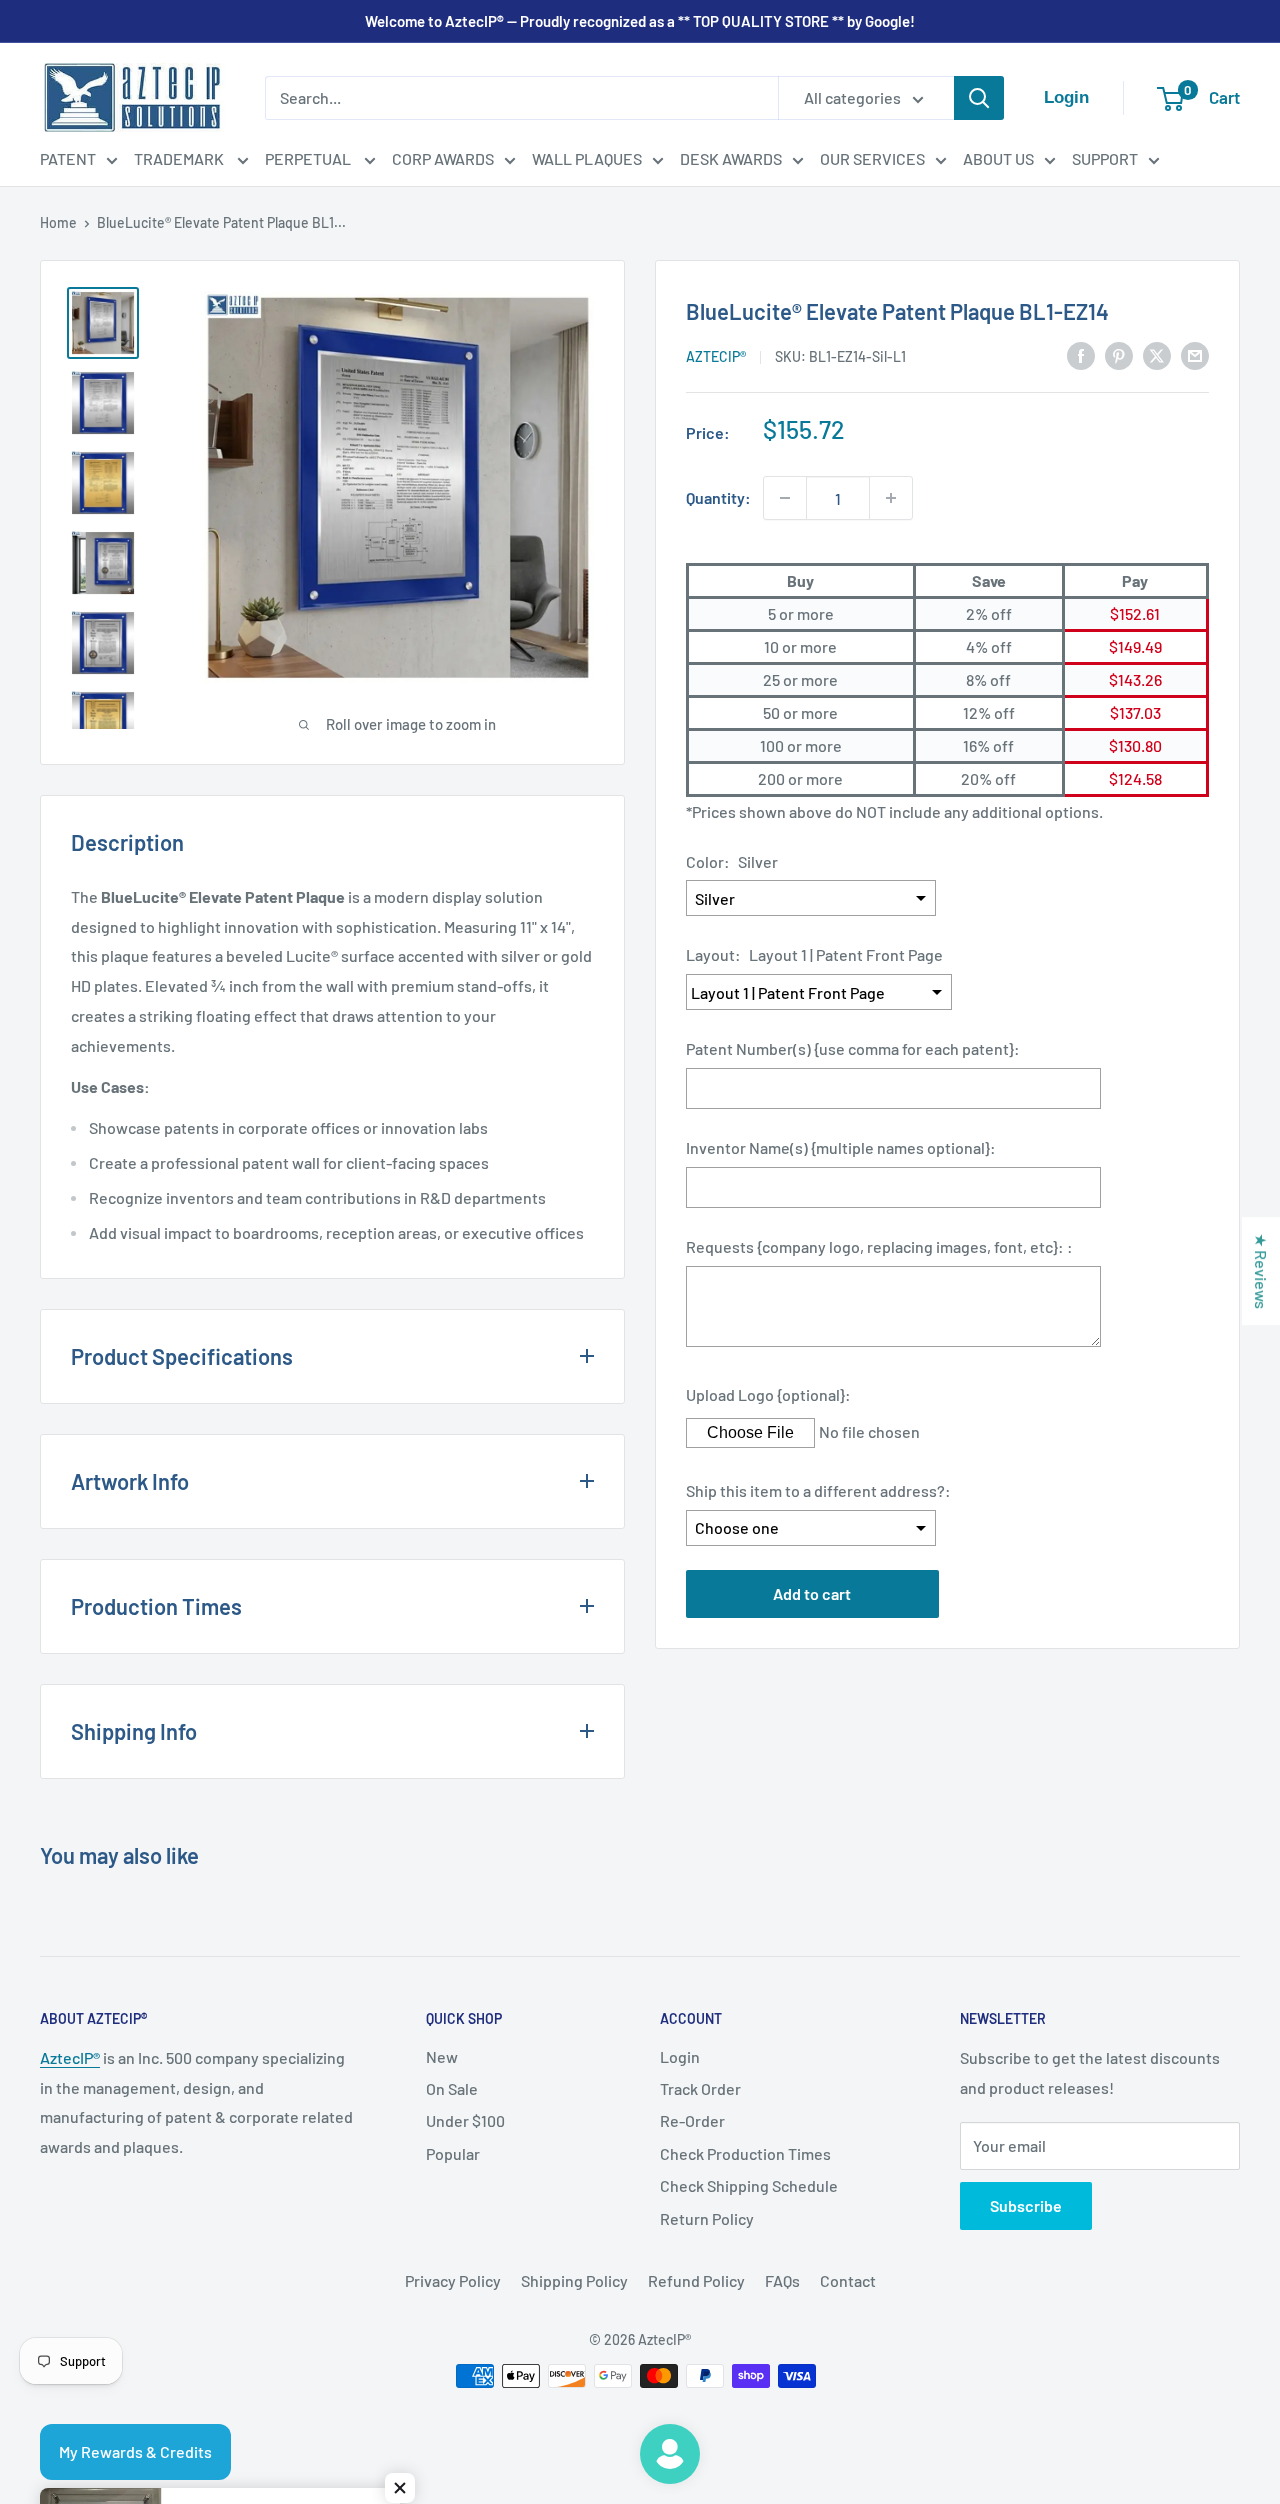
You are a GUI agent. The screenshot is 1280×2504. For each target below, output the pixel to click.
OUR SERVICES (872, 158)
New (442, 2056)
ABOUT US (998, 158)
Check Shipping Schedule (749, 2185)
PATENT (68, 158)
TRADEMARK (180, 158)
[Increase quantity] (891, 498)
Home (58, 222)
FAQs (782, 2280)
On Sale (452, 2088)
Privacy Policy (453, 2280)
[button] (400, 2488)
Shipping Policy (574, 2280)
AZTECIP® (716, 356)
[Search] (979, 98)
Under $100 (465, 2120)
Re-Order (692, 2120)
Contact (848, 2280)
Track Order (700, 2088)
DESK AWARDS (731, 158)
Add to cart (812, 1593)
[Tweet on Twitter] (1157, 354)
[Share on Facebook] (1081, 354)
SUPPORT (1105, 158)
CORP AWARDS (443, 158)
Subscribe (1026, 2205)
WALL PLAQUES (587, 158)
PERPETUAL (309, 158)
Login (680, 2056)
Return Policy (707, 2218)
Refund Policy (696, 2280)
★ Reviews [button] (1261, 1271)
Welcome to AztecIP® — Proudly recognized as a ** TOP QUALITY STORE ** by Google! (640, 21)
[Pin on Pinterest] (1119, 354)
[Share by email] (1195, 354)
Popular (453, 2153)
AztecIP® (70, 2057)
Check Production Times (745, 2153)
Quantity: (718, 497)
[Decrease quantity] (785, 498)
